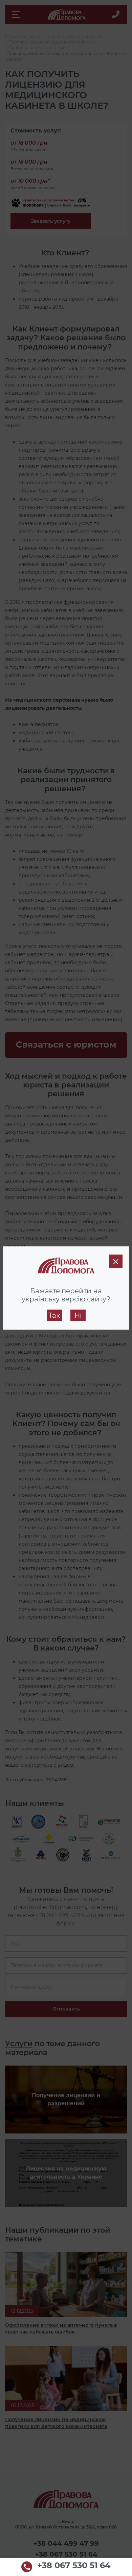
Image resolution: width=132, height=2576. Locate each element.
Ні (78, 1315)
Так (54, 1315)
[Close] (116, 1261)
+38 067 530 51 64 (74, 2566)
